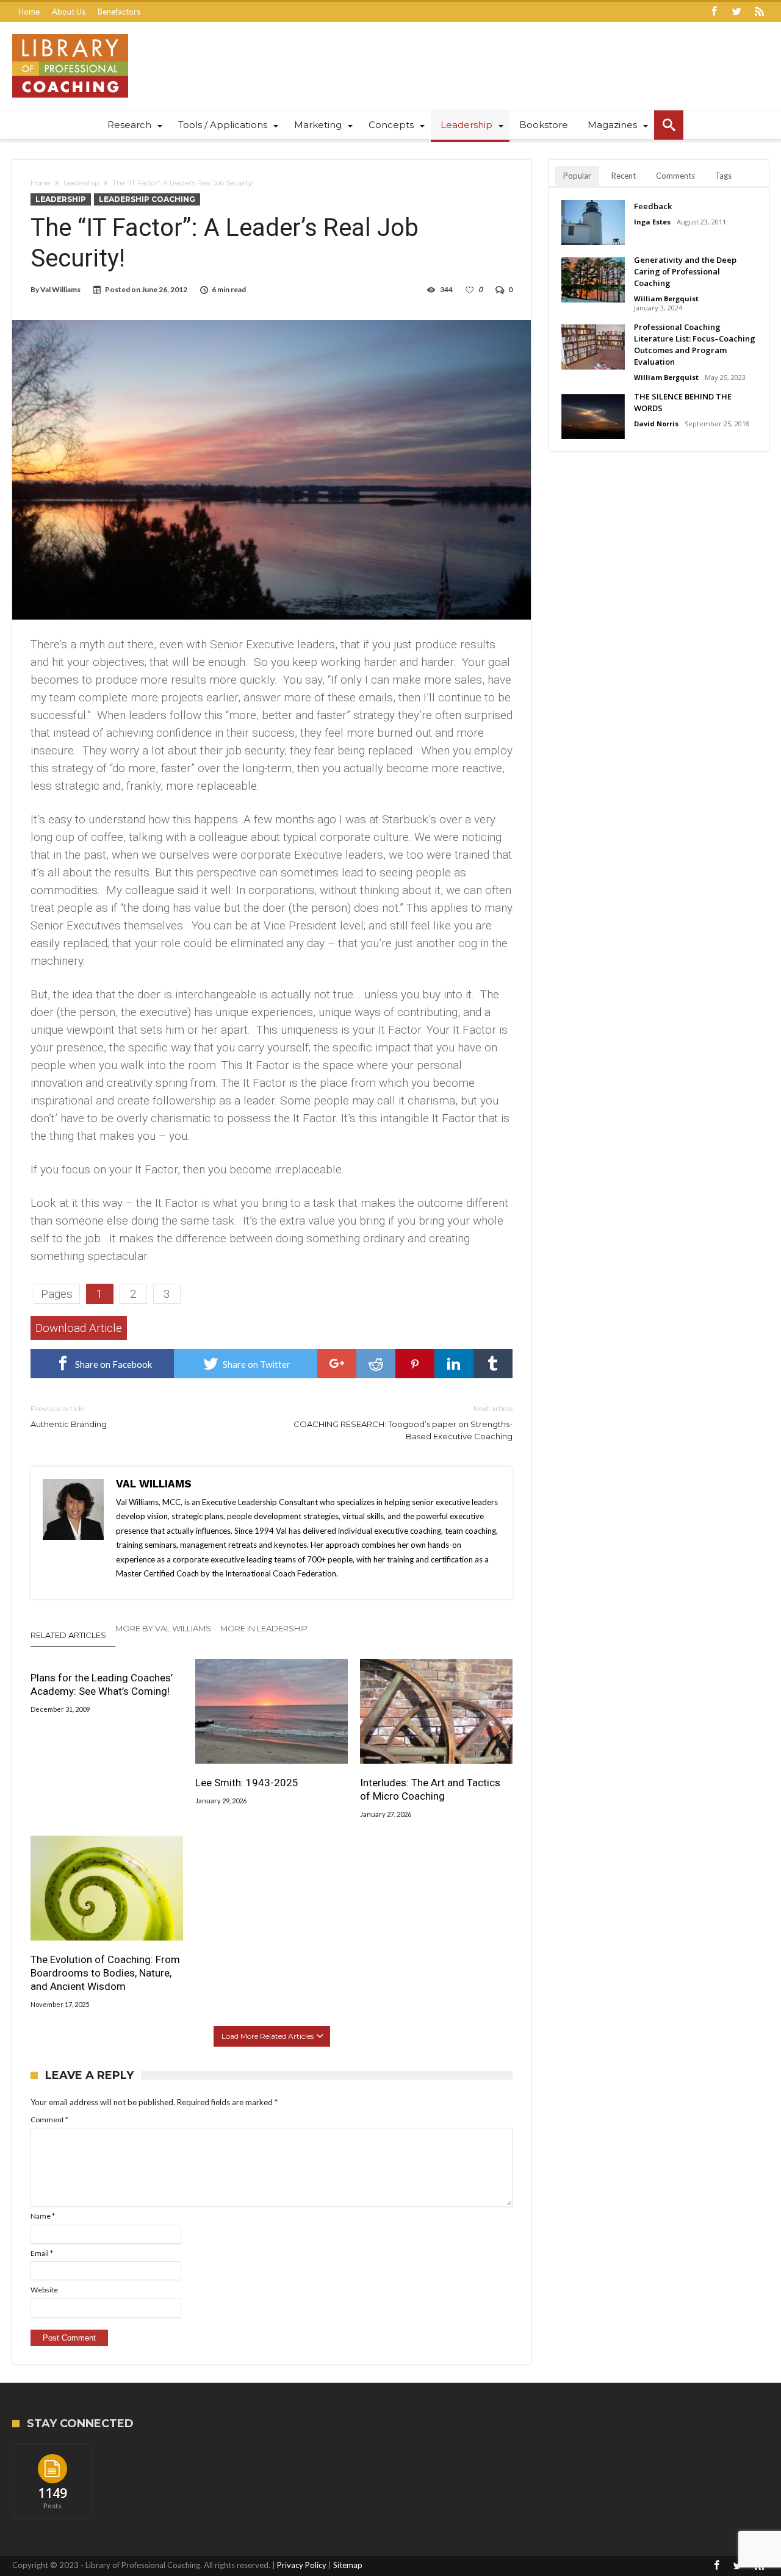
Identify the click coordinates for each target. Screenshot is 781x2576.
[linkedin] (454, 1364)
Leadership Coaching (147, 199)
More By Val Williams (163, 1628)
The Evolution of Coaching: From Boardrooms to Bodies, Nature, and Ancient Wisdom (105, 1973)
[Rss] (759, 12)
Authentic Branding (69, 1416)
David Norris (656, 424)
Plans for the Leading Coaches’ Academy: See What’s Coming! (102, 1684)
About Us (69, 12)
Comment (49, 2120)
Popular (577, 176)
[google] (337, 1364)
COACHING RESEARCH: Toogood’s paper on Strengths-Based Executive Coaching (403, 1422)
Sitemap (348, 2565)
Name (43, 2216)
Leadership (81, 183)
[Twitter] (736, 12)
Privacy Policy (302, 2565)
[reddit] (376, 1364)
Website (44, 2290)
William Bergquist (666, 299)
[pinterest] (415, 1364)
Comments (675, 176)
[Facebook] (714, 12)
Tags (723, 176)
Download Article (79, 1328)
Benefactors (119, 12)
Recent (624, 176)
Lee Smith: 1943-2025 (247, 1783)
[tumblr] (493, 1364)
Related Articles (68, 1635)
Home (29, 12)
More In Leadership (264, 1628)
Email (42, 2253)
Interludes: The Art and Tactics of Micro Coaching (430, 1789)
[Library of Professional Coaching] (70, 34)
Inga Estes (652, 222)
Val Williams (60, 289)
